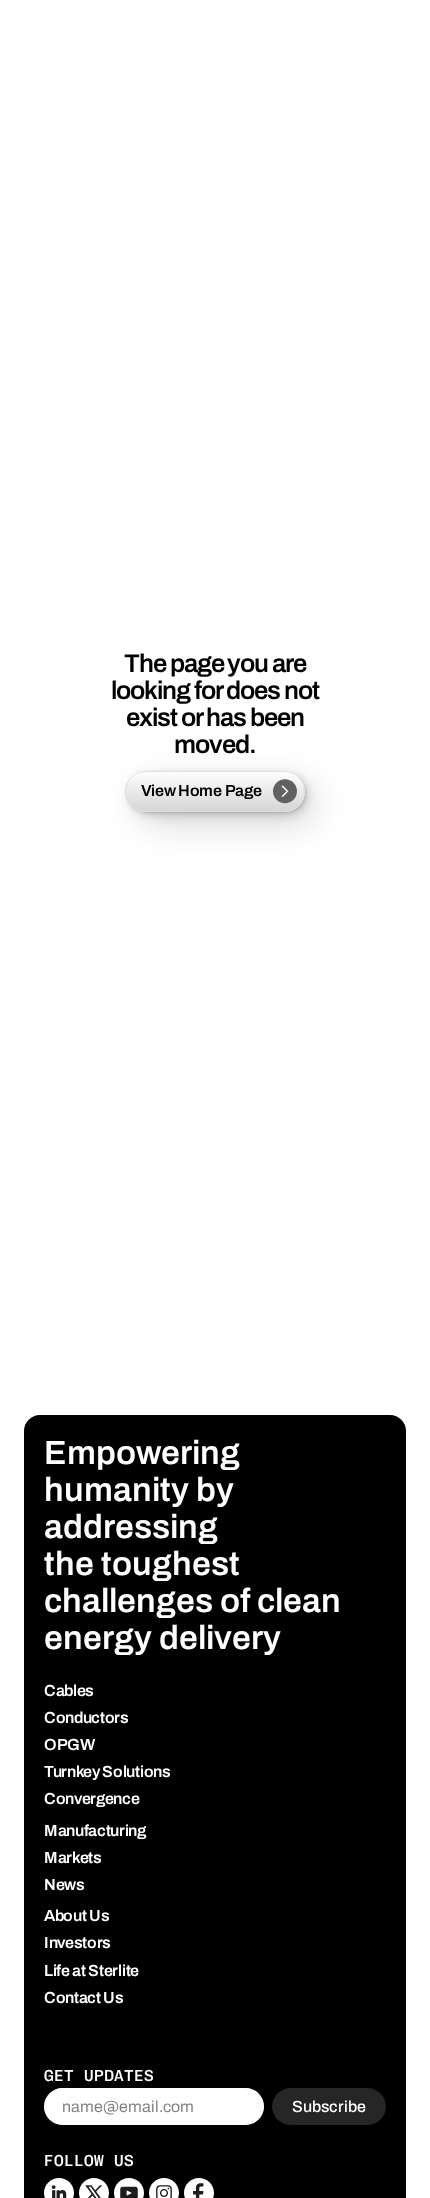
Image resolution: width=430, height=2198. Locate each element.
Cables (69, 1690)
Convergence (91, 1798)
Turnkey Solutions (107, 1771)
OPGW (69, 1744)
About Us (76, 1915)
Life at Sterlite (91, 1970)
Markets (73, 1857)
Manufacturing (95, 1830)
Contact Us (84, 1997)
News (64, 1884)
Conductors (86, 1717)
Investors (77, 1942)
